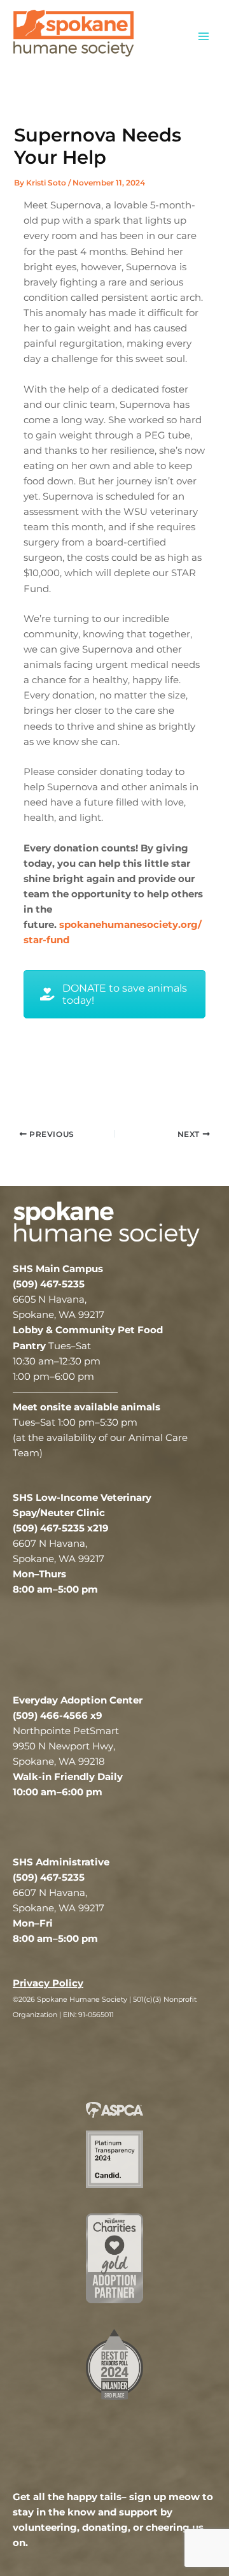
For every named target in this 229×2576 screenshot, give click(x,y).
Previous (45, 1035)
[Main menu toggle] (204, 36)
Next (184, 1035)
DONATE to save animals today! (125, 994)
